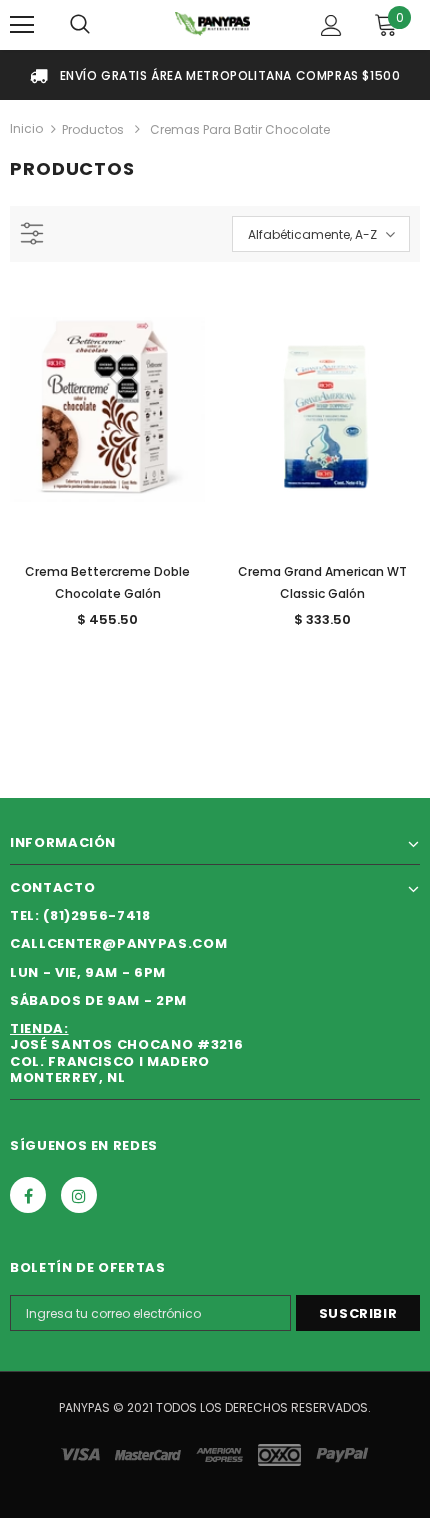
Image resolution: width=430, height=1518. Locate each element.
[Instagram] (79, 1195)
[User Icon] (331, 25)
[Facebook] (28, 1195)
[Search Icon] (80, 25)
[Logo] (212, 23)
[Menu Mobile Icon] (22, 25)
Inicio (26, 128)
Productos (93, 129)
